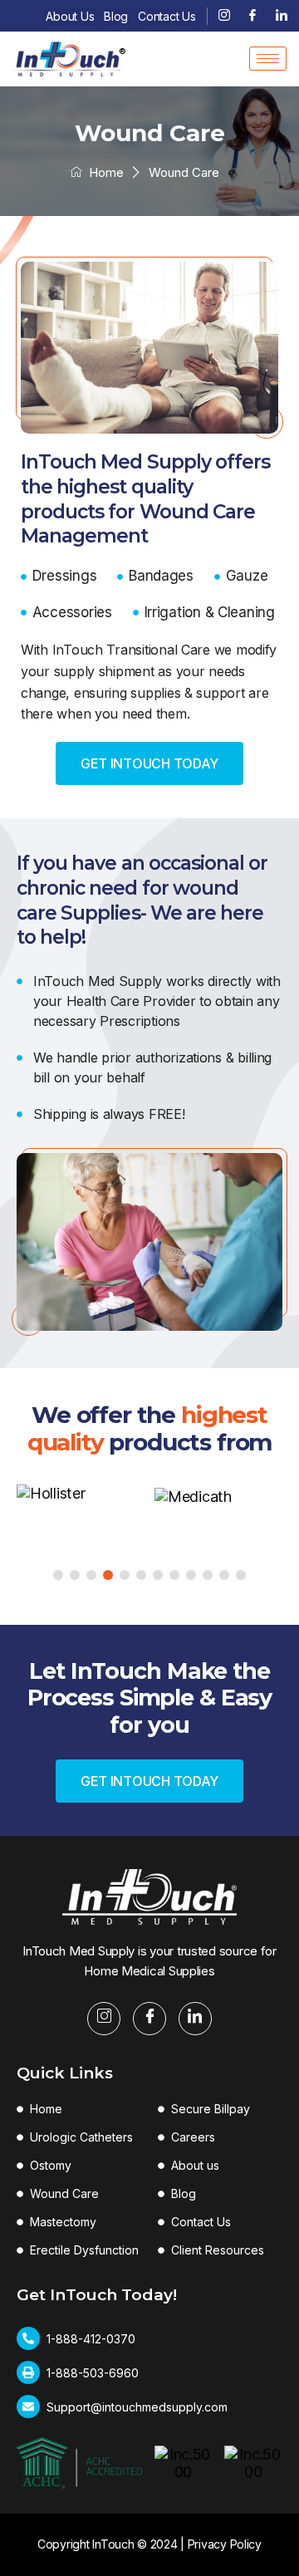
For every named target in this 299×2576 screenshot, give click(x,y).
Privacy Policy (225, 2544)
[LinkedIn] (282, 16)
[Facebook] (252, 16)
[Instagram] (224, 16)
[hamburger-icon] (268, 59)
